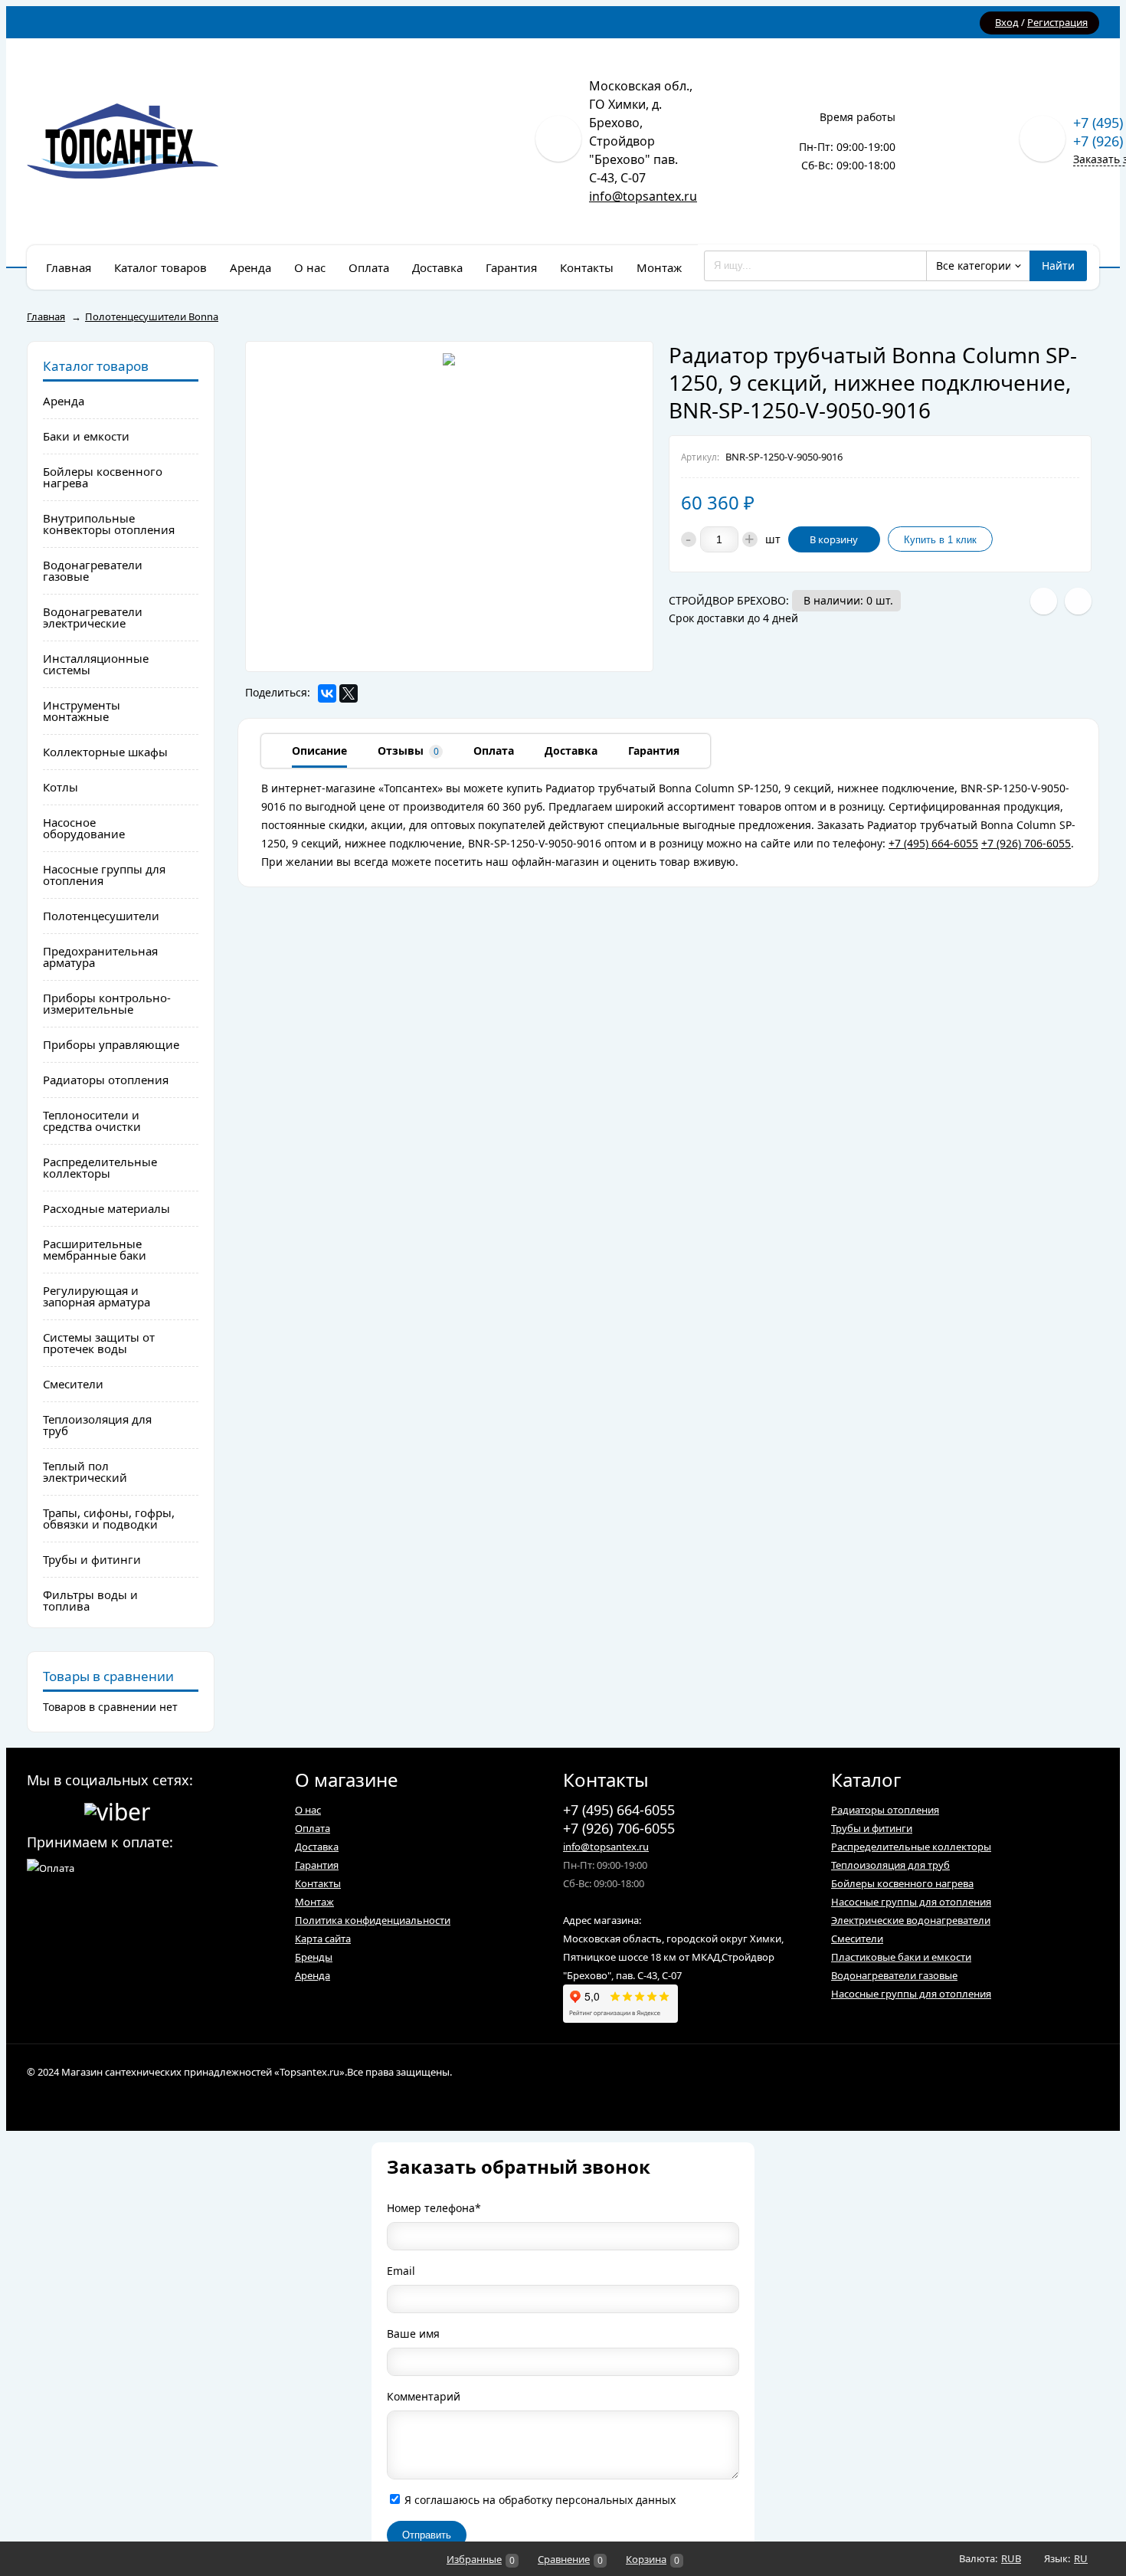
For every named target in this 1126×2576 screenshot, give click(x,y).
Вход (1007, 22)
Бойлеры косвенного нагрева (902, 1883)
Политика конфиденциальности (373, 1920)
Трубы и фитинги (872, 1828)
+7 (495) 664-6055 (933, 843)
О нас (308, 1810)
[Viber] (117, 1809)
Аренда (313, 1975)
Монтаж (314, 1902)
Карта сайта (323, 1939)
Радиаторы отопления (885, 1810)
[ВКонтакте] (327, 693)
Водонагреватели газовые (894, 1975)
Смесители (857, 1939)
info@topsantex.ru (643, 196)
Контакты (318, 1883)
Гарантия (317, 1865)
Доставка (317, 1847)
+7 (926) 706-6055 (1026, 843)
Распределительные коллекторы (911, 1847)
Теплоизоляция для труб (890, 1865)
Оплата (313, 1828)
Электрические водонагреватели (911, 1920)
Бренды (314, 1957)
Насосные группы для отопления (911, 1902)
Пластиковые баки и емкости (901, 1957)
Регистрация (1057, 22)
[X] (349, 693)
